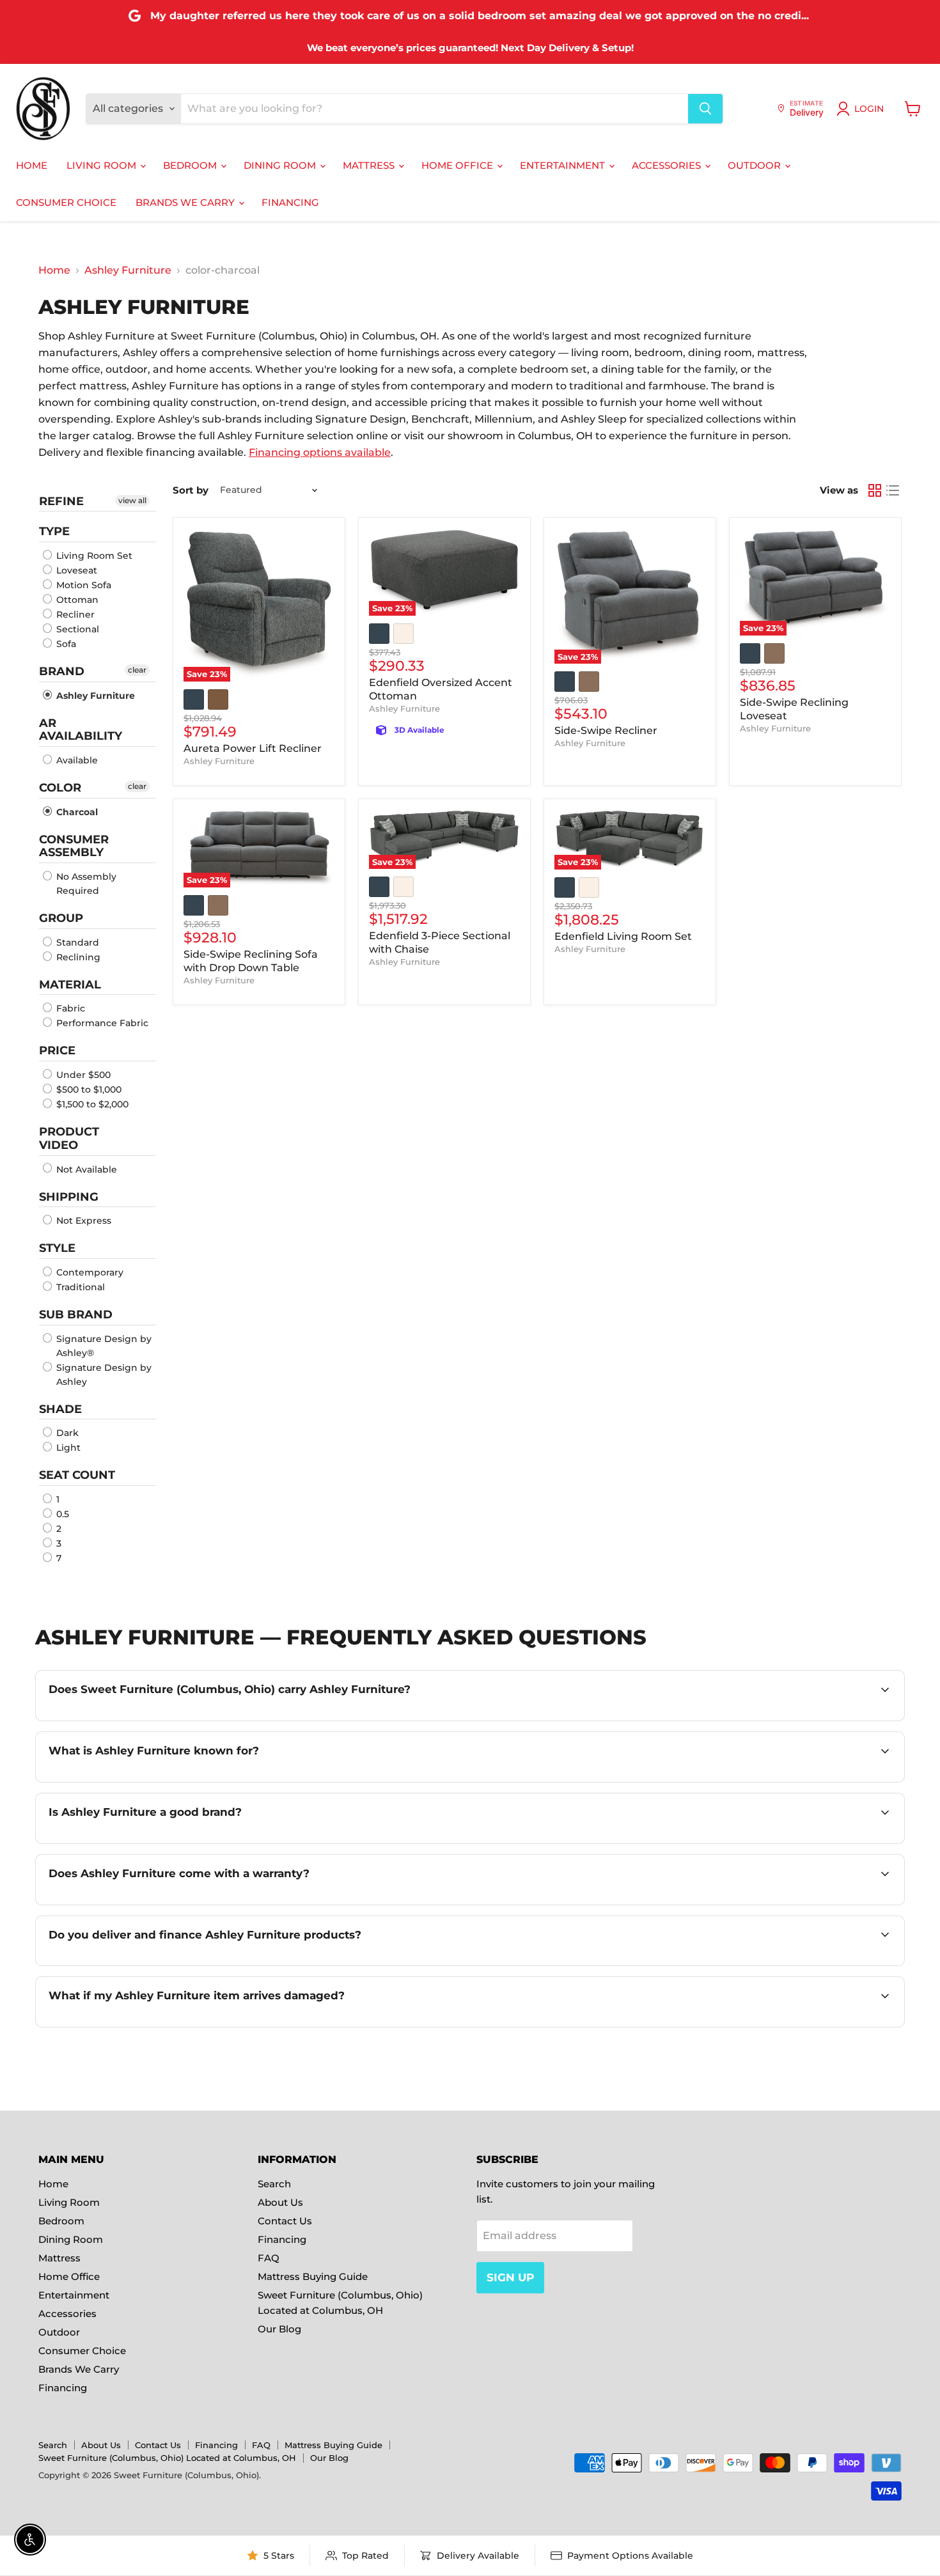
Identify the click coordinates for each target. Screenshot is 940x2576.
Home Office (458, 165)
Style (57, 1248)
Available (76, 760)
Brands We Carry (186, 202)
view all (132, 500)
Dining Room (281, 165)
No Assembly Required (85, 884)
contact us (842, 1964)
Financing (290, 202)
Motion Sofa (82, 585)
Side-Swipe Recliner (606, 730)
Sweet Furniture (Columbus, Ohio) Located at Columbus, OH (167, 2458)
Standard (76, 942)
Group (61, 918)
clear (137, 670)
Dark (66, 1433)
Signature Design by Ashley (103, 1375)
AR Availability (81, 730)
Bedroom (191, 165)
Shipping (69, 1197)
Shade (60, 1409)
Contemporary (89, 1272)
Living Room (103, 165)
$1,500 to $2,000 (91, 1104)
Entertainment (564, 165)
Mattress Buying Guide (313, 2276)
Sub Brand (76, 1315)
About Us (280, 2202)
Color (60, 788)
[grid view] (875, 490)
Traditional (79, 1287)
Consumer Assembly (74, 846)
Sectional (76, 629)
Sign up (510, 2277)
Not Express (82, 1221)
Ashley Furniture (128, 270)
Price (57, 1050)
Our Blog (279, 2329)
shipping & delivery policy (732, 1964)
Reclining (77, 957)
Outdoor (756, 165)
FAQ (269, 2258)
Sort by (191, 490)
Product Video (69, 1138)
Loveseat (75, 570)
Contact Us (285, 2221)
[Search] (705, 109)
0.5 (61, 1514)
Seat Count (77, 1475)
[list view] (893, 490)
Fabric (69, 1008)
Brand (62, 671)
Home (32, 165)
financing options (207, 1964)
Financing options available (320, 452)
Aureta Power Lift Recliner (253, 748)
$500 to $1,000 (88, 1089)
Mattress (370, 165)
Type (54, 531)
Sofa (65, 644)
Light (67, 1448)
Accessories (668, 165)
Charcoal (76, 812)
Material (70, 985)
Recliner (74, 614)
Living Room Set (93, 556)
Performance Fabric (101, 1023)
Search (274, 2184)
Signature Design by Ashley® (103, 1346)
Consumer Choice (66, 202)
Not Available (85, 1169)
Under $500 (82, 1075)
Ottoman (76, 600)
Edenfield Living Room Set (623, 936)
